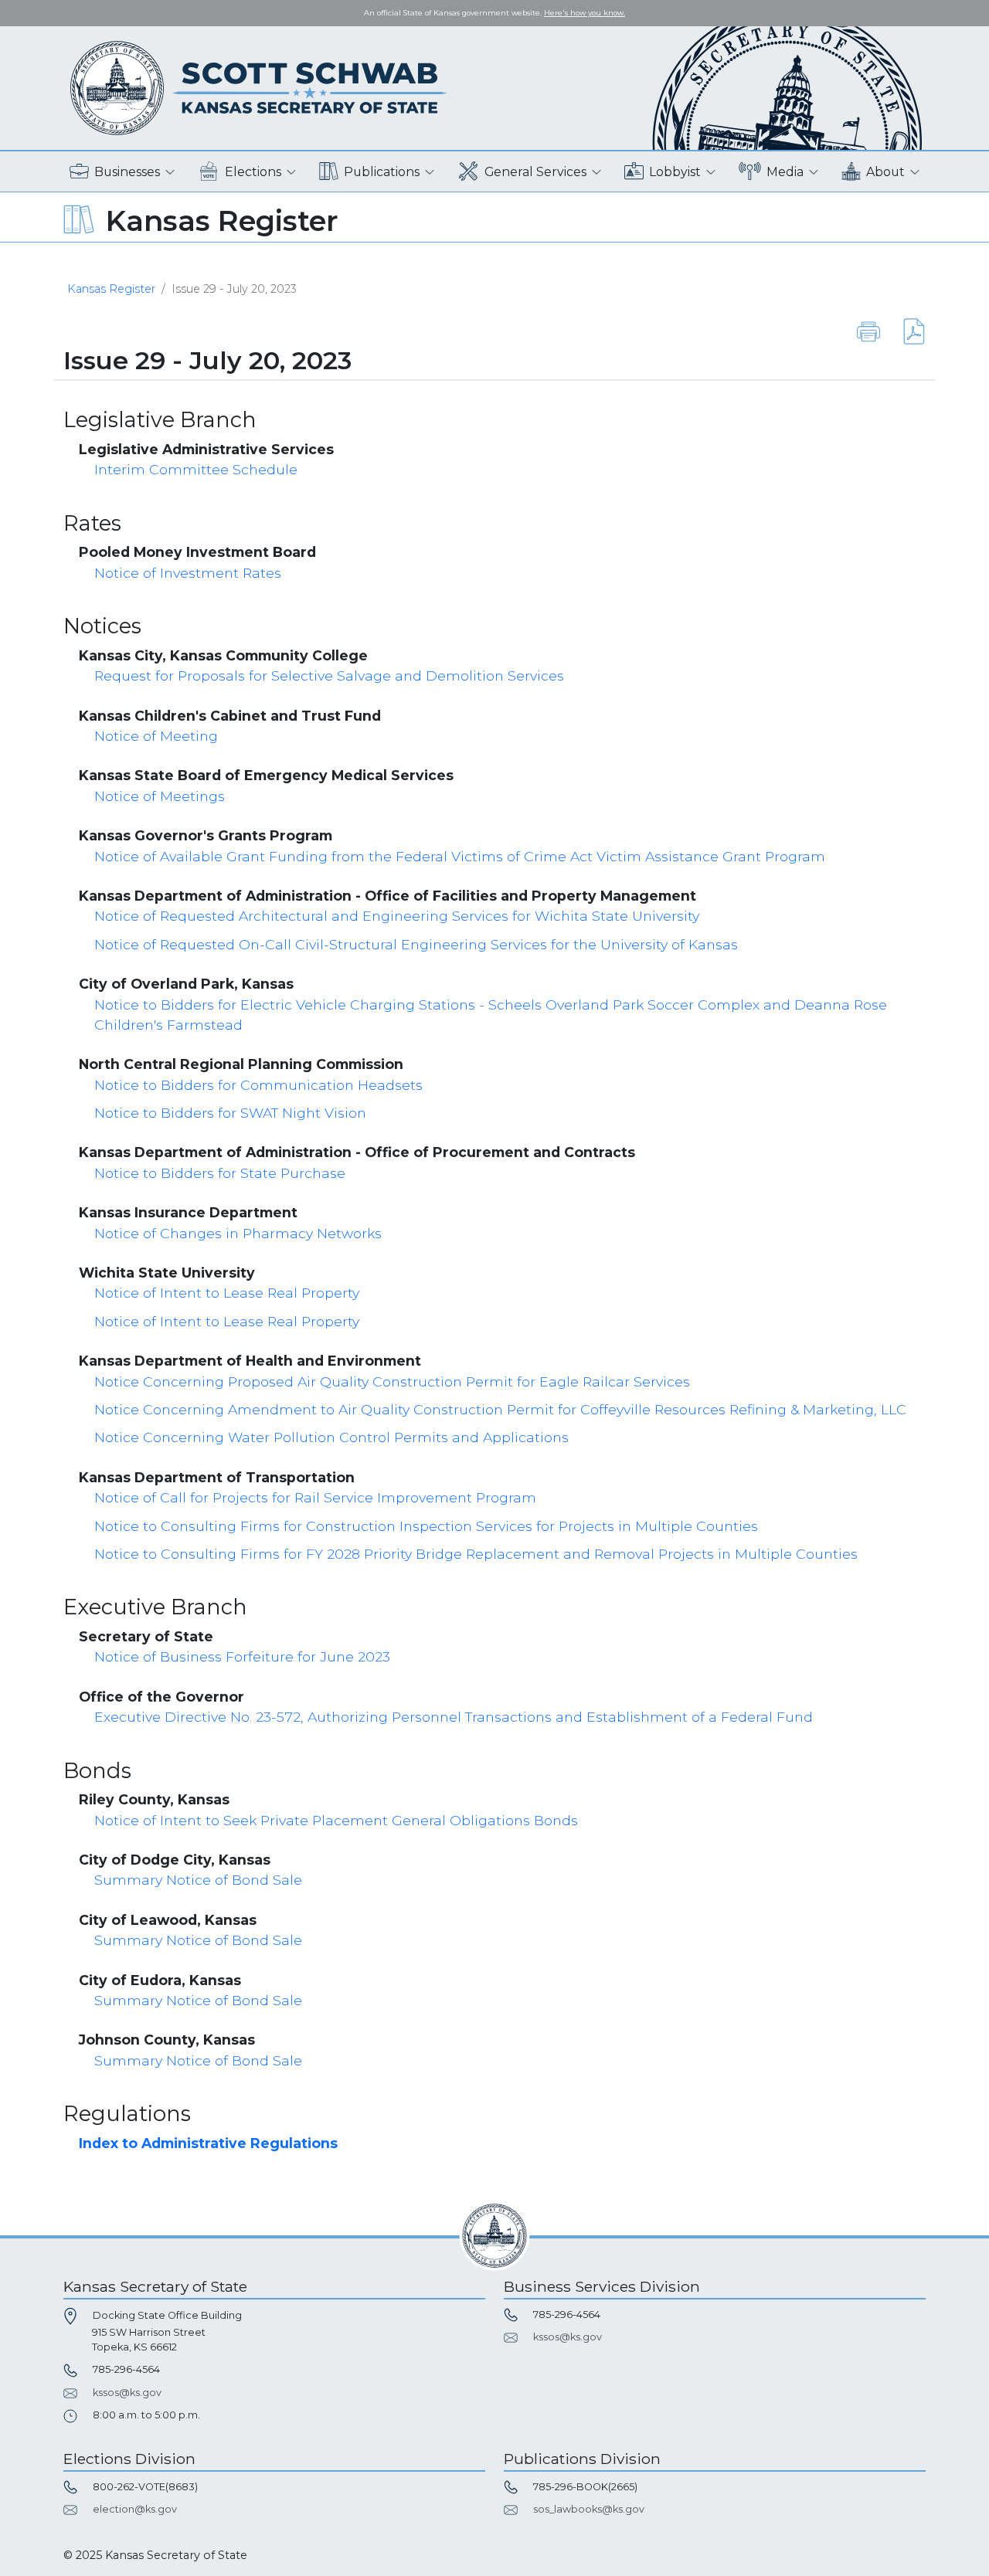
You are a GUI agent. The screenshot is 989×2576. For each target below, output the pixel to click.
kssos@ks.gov (127, 2393)
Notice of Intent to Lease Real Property (227, 1293)
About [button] (885, 172)
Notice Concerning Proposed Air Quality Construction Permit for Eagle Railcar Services (392, 1381)
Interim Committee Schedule (196, 469)
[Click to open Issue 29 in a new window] (904, 331)
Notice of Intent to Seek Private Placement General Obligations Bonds (336, 1820)
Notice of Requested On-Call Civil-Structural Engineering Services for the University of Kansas (416, 944)
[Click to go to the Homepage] (259, 87)
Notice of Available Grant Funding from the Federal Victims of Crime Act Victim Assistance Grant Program (460, 856)
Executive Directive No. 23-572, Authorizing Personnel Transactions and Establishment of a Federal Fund (454, 1717)
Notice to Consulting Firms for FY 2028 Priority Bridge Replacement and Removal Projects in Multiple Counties (476, 1554)
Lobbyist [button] (675, 172)
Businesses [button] (127, 172)
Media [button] (785, 172)
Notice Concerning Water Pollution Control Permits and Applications (331, 1437)
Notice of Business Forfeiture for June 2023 (242, 1656)
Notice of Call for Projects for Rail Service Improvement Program (315, 1497)
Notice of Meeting (156, 736)
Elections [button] (253, 172)
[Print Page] (868, 331)
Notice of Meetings (160, 796)
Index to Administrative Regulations (208, 2143)
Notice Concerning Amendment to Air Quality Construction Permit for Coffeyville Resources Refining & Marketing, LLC (500, 1409)
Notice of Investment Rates (188, 573)
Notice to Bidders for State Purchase (220, 1173)
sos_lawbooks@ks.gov (589, 2509)
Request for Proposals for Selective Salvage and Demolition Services (329, 675)
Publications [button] (382, 172)
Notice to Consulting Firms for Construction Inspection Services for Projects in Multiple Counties (426, 1526)
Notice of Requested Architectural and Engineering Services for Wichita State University (397, 916)
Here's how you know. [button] (585, 13)
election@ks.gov (135, 2509)
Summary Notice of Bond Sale (198, 1880)
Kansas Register (111, 289)
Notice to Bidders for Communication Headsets (258, 1085)
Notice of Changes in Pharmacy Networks (238, 1233)
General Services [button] (535, 172)
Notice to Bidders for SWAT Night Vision (230, 1113)
